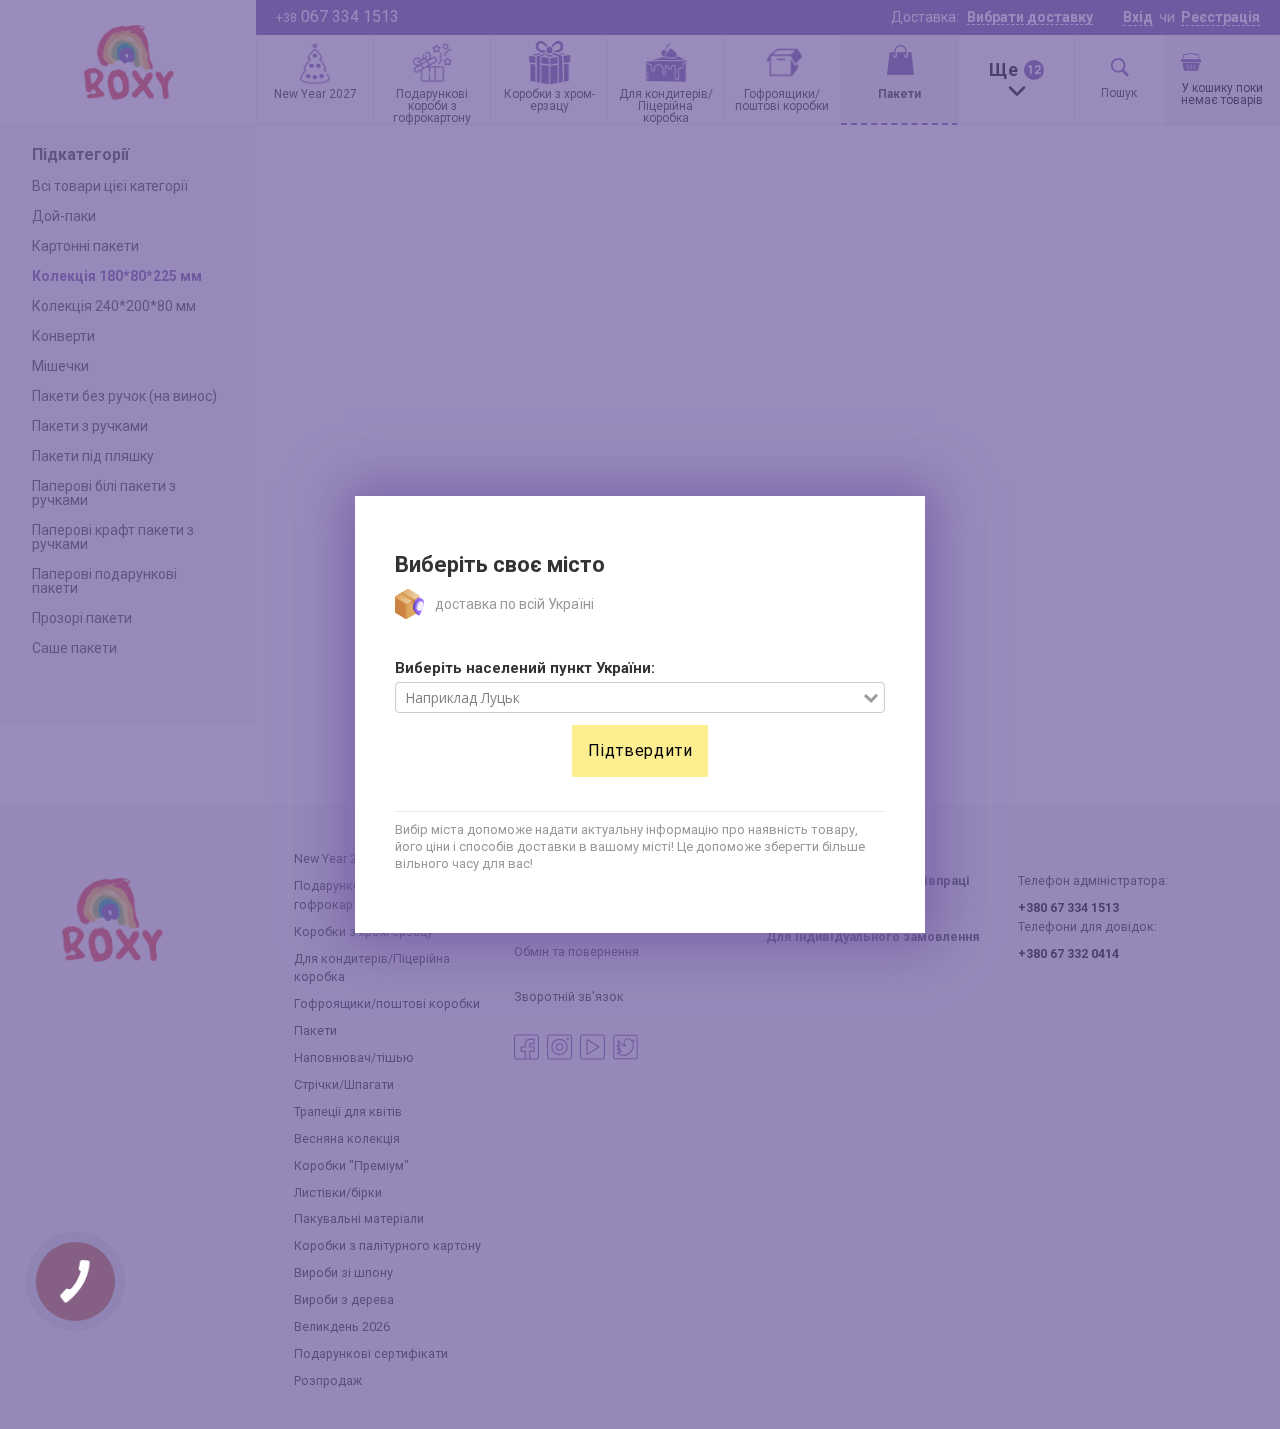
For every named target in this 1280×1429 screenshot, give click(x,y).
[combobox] (629, 698)
